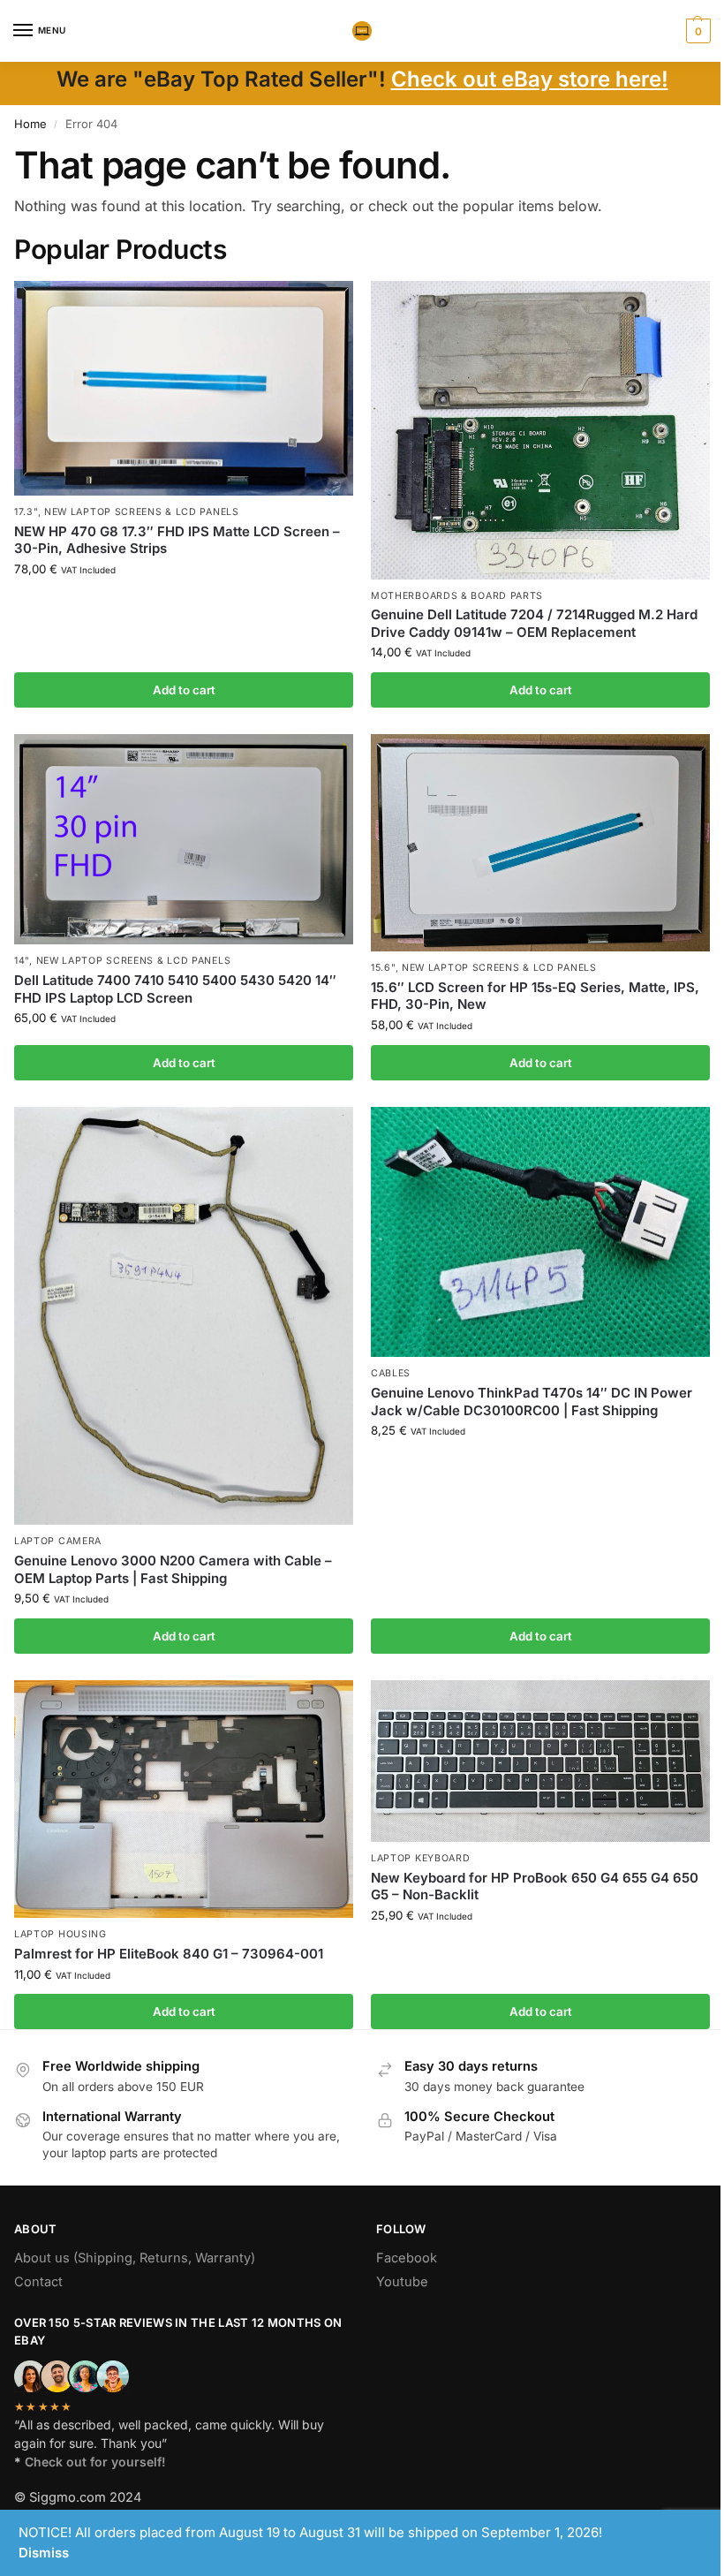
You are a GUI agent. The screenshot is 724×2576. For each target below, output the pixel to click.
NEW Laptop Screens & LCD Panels (142, 512)
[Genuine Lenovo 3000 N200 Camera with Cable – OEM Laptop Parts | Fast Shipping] (184, 1316)
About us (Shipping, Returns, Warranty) (135, 2258)
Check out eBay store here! (530, 79)
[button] (696, 31)
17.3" (26, 512)
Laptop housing (60, 1934)
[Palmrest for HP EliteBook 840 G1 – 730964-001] (184, 1799)
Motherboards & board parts (457, 596)
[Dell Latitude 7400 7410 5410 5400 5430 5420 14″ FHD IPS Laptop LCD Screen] (184, 839)
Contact (38, 2282)
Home (30, 124)
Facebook (407, 2258)
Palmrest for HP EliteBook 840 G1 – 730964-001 (169, 1954)
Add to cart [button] (184, 690)
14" (22, 961)
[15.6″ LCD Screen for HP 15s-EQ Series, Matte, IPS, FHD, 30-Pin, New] (540, 843)
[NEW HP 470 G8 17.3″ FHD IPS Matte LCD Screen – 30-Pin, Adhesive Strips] (184, 389)
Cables (391, 1373)
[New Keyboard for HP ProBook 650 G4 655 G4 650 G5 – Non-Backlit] (540, 1761)
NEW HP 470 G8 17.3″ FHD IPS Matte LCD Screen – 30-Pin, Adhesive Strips (177, 540)
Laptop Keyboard (421, 1858)
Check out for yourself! (95, 2462)
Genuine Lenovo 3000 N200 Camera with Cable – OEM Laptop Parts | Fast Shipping (173, 1569)
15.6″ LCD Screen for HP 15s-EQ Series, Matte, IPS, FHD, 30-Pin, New (535, 996)
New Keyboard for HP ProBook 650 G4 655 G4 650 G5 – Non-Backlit (535, 1887)
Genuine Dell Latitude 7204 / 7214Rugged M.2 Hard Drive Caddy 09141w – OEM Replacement (534, 623)
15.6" (383, 968)
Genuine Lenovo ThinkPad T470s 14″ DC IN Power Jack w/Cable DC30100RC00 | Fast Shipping (532, 1402)
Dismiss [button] (44, 2553)
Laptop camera (58, 1541)
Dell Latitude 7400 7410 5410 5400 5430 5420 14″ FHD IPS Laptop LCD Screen (175, 989)
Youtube (402, 2282)
